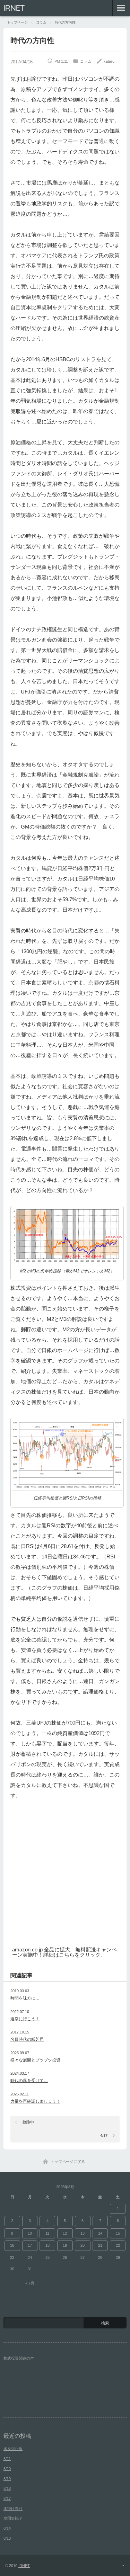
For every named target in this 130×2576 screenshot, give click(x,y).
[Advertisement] (65, 1876)
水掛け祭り (13, 2508)
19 (65, 2245)
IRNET (14, 8)
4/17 (104, 2136)
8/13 (7, 2538)
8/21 (7, 2459)
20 (83, 2245)
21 (100, 2245)
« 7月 (30, 2283)
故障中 (28, 2122)
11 (47, 2233)
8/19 (7, 2479)
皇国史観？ (13, 2518)
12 (65, 2233)
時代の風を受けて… (29, 2081)
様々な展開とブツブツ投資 (35, 2060)
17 (30, 2245)
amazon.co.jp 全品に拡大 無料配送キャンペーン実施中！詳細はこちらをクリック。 (64, 1952)
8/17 (7, 2498)
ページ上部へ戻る (123, 2566)
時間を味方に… (25, 1998)
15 (118, 2233)
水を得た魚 (13, 2449)
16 (12, 2245)
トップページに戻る (68, 2162)
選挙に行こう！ (25, 2019)
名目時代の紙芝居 (27, 2039)
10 (30, 2233)
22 (118, 2245)
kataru (109, 61)
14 (100, 2233)
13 (83, 2233)
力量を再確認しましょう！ (35, 2101)
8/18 (7, 2488)
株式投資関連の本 (19, 2358)
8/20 (7, 2469)
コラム (86, 61)
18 (47, 2245)
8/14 (7, 2528)
